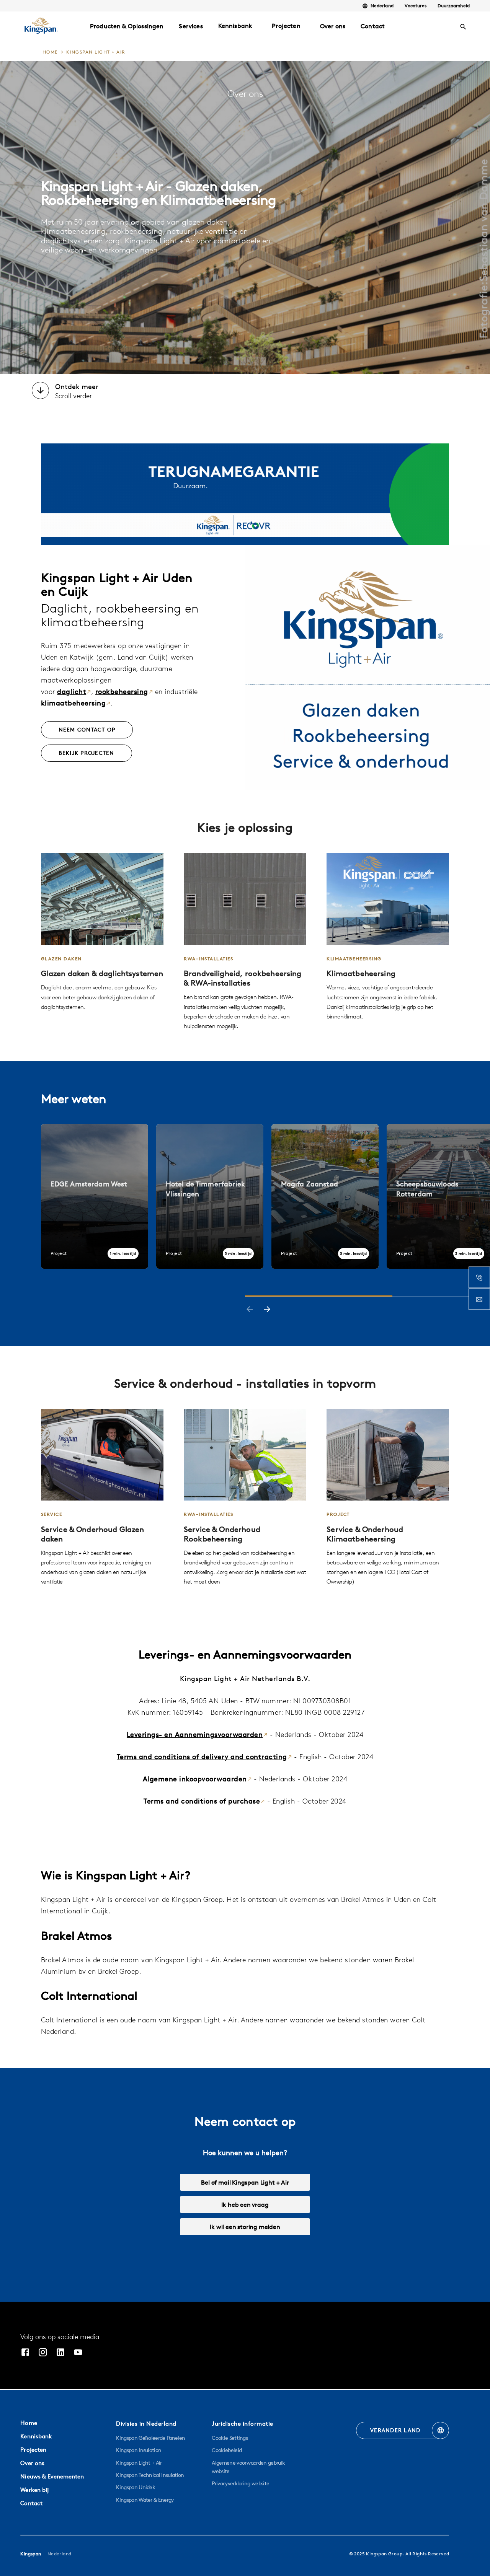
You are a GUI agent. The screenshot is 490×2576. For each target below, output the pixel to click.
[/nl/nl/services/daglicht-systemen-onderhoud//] (102, 1497)
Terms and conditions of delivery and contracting (202, 1757)
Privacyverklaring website (240, 2483)
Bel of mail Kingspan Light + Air (245, 2182)
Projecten (286, 26)
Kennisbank (235, 26)
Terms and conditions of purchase (202, 1801)
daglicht (72, 692)
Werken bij (34, 2490)
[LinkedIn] (60, 2353)
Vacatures (416, 6)
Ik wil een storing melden (245, 2227)
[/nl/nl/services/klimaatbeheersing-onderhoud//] (388, 1497)
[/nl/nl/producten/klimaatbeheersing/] (388, 937)
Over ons (32, 2463)
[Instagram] (43, 2353)
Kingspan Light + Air (139, 2463)
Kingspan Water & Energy (145, 2500)
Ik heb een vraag (245, 2205)
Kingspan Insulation (139, 2450)
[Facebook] (25, 2353)
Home (29, 2423)
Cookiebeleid (227, 2450)
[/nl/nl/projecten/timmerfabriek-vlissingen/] (210, 1196)
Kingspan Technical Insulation (150, 2475)
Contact (31, 2503)
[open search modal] (463, 27)
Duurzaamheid (454, 6)
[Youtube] (78, 2353)
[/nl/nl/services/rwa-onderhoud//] (245, 1497)
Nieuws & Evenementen (52, 2476)
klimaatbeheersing (73, 703)
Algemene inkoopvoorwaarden (195, 1779)
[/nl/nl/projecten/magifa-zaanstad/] (325, 1196)
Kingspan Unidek (136, 2487)
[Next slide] (267, 1310)
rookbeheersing (122, 692)
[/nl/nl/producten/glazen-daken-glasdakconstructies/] (102, 932)
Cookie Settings (230, 2438)
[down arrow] (40, 391)
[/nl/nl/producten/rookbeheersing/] (245, 942)
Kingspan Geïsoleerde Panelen (150, 2438)
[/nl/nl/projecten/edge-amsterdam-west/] (95, 1196)
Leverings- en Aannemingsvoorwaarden (195, 1734)
